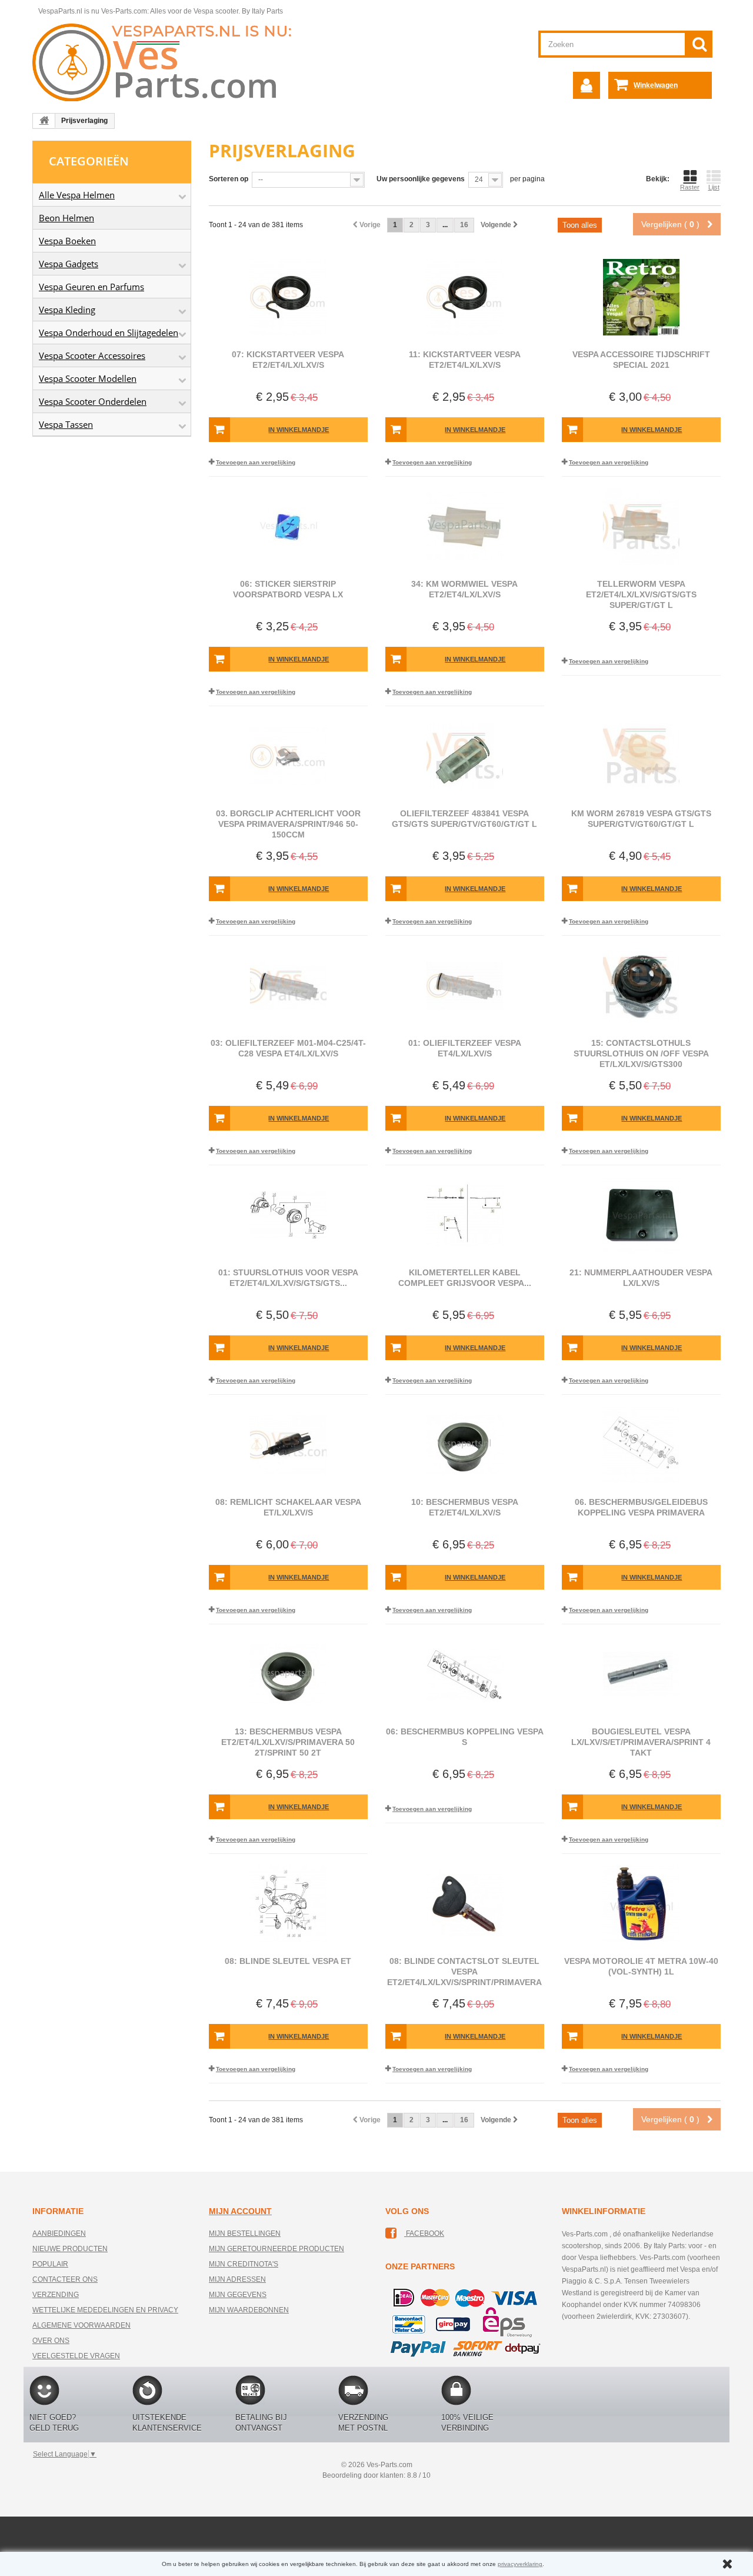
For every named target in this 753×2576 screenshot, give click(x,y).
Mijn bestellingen (245, 2233)
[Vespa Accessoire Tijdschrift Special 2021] (641, 297)
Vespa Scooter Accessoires (92, 355)
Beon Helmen (66, 218)
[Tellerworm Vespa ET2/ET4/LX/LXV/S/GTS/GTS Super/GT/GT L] (641, 527)
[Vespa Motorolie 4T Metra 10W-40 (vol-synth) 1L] (641, 1904)
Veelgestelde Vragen (76, 2356)
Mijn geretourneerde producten (276, 2249)
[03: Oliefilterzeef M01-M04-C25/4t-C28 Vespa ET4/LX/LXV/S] (288, 986)
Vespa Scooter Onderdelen (93, 401)
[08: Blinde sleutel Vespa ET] (288, 1904)
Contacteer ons (65, 2279)
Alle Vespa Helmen (77, 195)
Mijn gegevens (238, 2295)
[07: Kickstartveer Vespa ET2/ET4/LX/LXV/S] (288, 297)
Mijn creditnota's (244, 2264)
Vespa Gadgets (69, 264)
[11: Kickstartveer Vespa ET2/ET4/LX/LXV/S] (465, 297)
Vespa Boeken (67, 241)
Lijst (714, 187)
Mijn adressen (237, 2279)
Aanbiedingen (59, 2233)
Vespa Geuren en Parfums (91, 287)
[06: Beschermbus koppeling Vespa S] (465, 1674)
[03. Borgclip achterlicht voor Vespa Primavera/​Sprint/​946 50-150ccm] (288, 756)
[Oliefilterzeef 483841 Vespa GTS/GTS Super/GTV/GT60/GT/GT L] (465, 756)
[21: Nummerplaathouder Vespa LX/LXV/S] (641, 1215)
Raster (690, 187)
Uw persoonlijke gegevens (421, 179)
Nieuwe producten (70, 2249)
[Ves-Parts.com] (169, 62)
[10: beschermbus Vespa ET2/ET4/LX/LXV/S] (465, 1445)
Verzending (56, 2295)
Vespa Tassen (66, 424)
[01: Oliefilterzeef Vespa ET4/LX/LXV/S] (465, 986)
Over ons (51, 2341)
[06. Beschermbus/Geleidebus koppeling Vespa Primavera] (641, 1445)
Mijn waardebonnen (249, 2310)
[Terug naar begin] (44, 121)
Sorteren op (229, 179)
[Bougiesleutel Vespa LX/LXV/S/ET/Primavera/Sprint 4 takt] (641, 1674)
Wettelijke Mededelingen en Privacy (105, 2310)
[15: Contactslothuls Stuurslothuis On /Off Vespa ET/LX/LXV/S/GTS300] (641, 986)
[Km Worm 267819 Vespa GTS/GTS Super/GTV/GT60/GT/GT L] (641, 756)
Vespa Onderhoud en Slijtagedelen (109, 333)
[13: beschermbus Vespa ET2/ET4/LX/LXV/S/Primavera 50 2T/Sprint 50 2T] (288, 1674)
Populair (50, 2264)
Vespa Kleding (67, 310)
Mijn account (240, 2211)
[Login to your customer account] (587, 85)
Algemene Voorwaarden (81, 2325)
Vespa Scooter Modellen (88, 378)
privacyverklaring (520, 2564)
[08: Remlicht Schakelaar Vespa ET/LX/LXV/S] (288, 1445)
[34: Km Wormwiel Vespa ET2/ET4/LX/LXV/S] (465, 527)
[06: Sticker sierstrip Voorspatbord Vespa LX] (288, 527)
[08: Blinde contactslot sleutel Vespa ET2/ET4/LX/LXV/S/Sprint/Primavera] (465, 1904)
